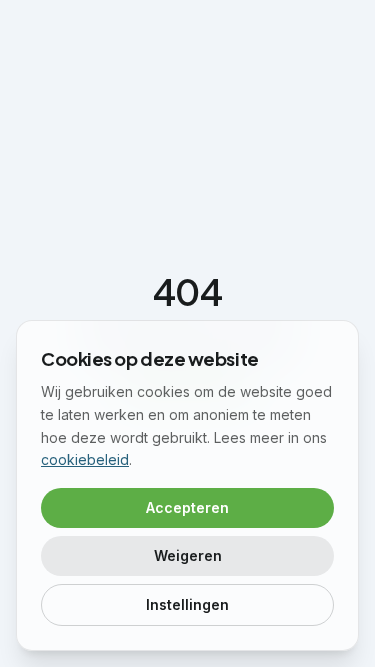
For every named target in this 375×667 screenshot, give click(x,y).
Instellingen (187, 604)
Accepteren (187, 507)
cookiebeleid (85, 459)
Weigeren (188, 555)
